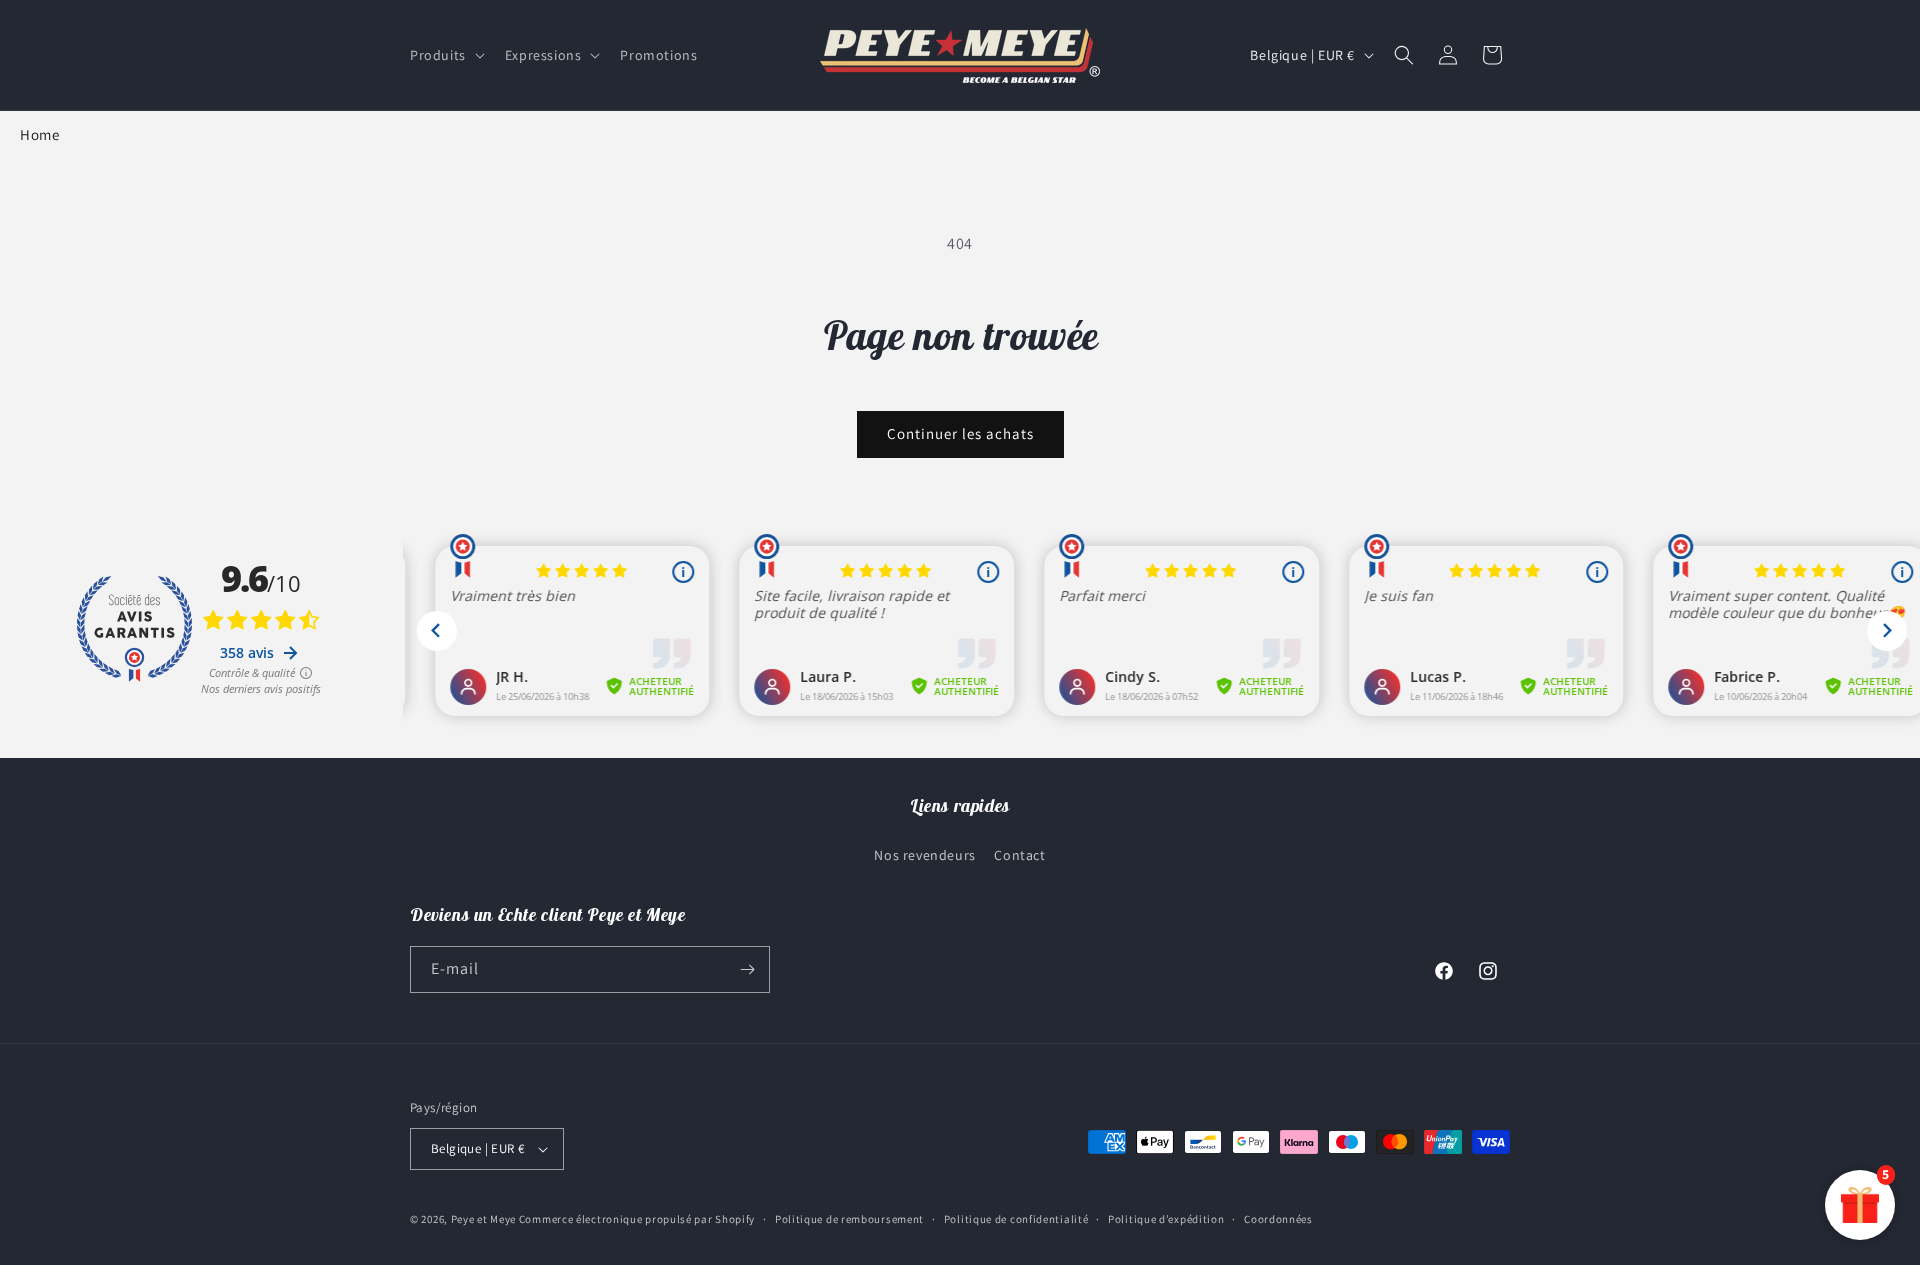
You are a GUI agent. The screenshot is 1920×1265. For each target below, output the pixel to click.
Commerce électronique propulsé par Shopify (637, 1219)
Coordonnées (1278, 1219)
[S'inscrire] (747, 969)
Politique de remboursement (849, 1219)
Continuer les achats (960, 433)
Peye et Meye (483, 1219)
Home (39, 134)
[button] (445, 55)
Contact (1019, 855)
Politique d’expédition (1166, 1219)
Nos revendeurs (924, 855)
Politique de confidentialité (1016, 1219)
